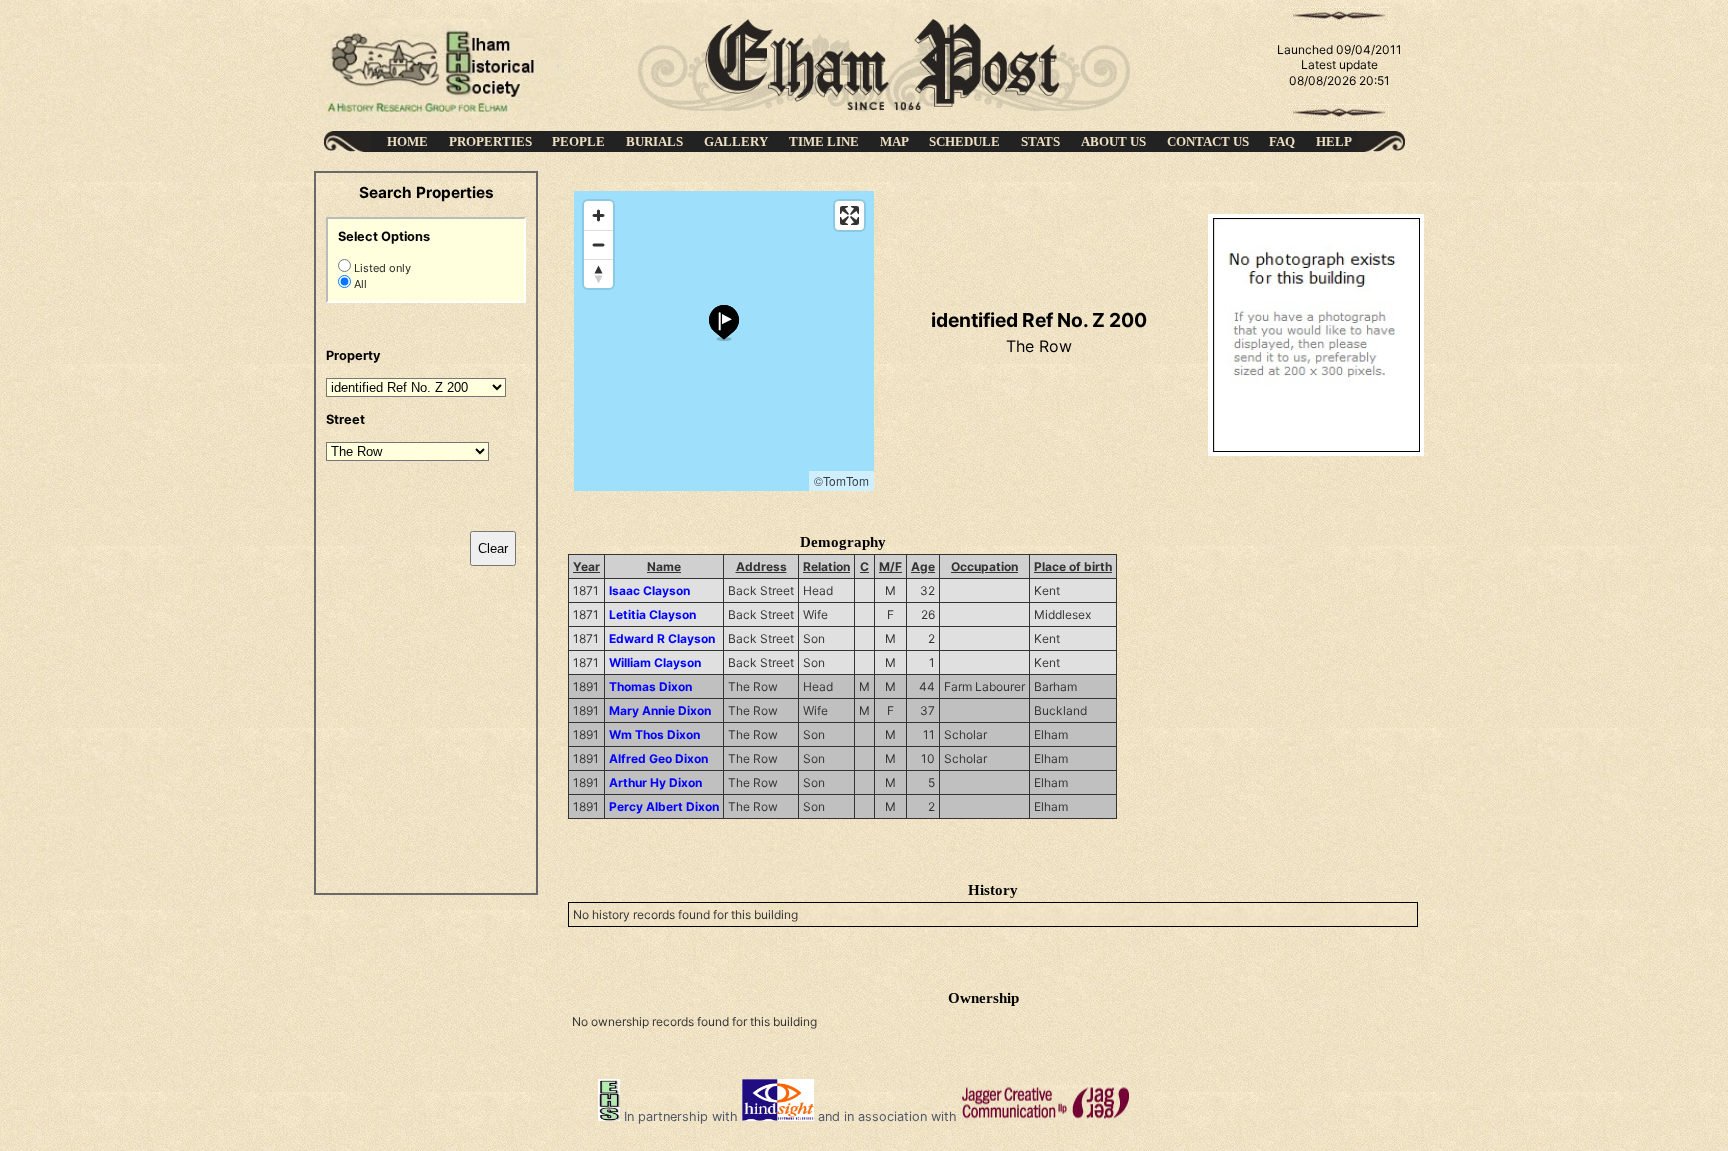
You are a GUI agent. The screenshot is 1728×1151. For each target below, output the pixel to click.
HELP (1334, 141)
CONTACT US (1208, 141)
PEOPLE (578, 141)
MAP (894, 141)
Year (586, 566)
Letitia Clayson (652, 614)
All (359, 284)
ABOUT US (1113, 141)
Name (664, 566)
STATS (1040, 141)
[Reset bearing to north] (598, 273)
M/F (890, 566)
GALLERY (736, 141)
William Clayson (655, 662)
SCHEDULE (964, 141)
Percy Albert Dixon (664, 806)
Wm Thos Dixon (654, 734)
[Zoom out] (598, 244)
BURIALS (654, 141)
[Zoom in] (598, 215)
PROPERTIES (490, 141)
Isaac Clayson (649, 590)
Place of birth (1073, 566)
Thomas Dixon (650, 686)
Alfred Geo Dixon (658, 758)
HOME (407, 141)
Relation (826, 566)
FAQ (1282, 141)
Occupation (984, 566)
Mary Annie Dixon (660, 710)
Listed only (381, 268)
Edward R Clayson (662, 638)
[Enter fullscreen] (849, 215)
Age (923, 566)
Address (761, 566)
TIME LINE (824, 141)
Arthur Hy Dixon (655, 782)
